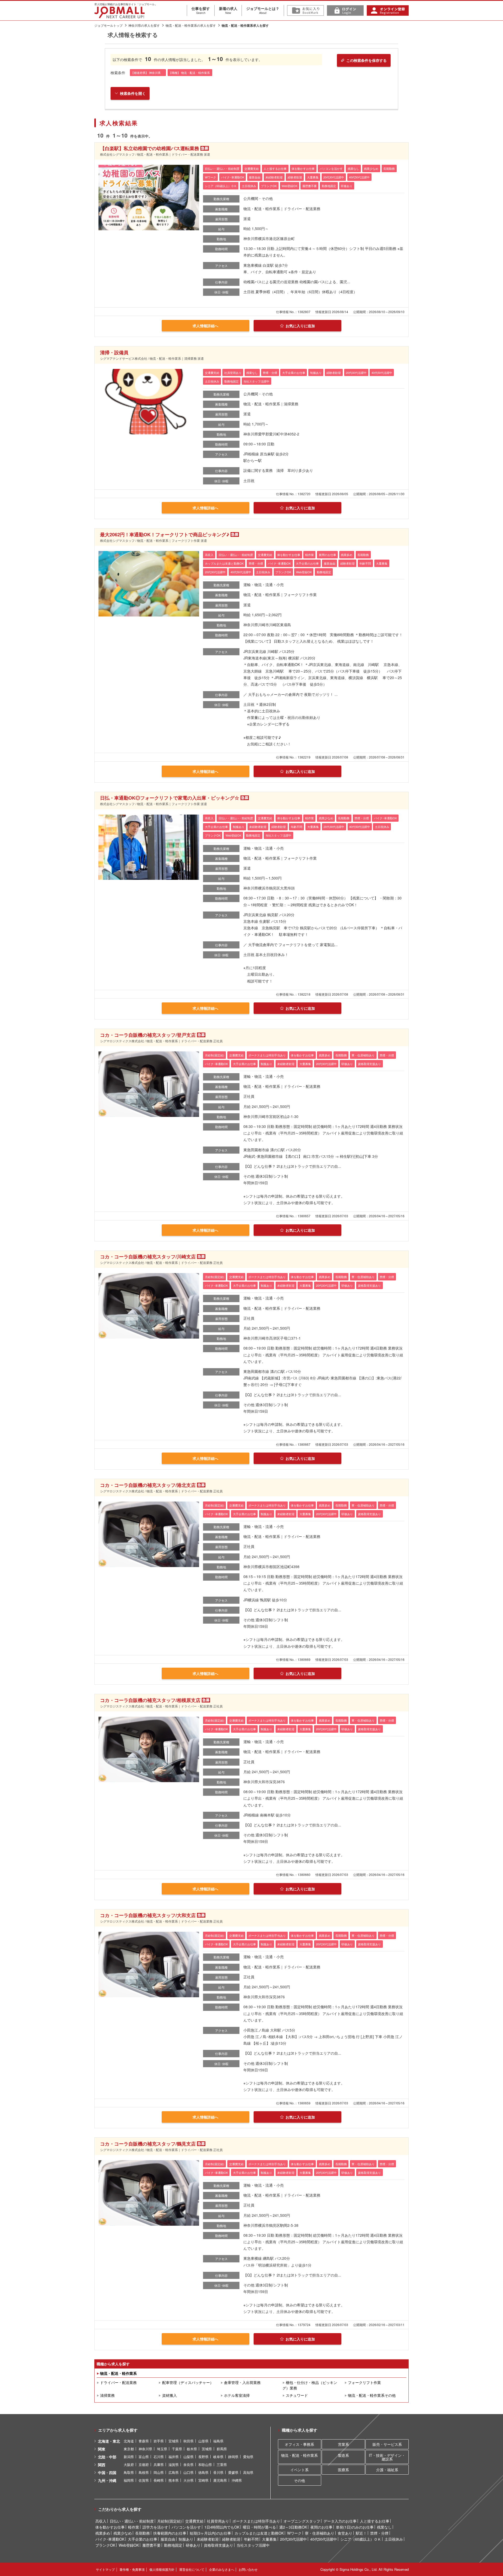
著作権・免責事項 (132, 2569)
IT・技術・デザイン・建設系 (387, 2457)
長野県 (203, 2457)
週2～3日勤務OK (293, 2527)
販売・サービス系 (387, 2444)
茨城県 (207, 2449)
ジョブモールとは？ (263, 10)
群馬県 (222, 2449)
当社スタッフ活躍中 (253, 2545)
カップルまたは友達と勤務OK (259, 2533)
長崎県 (159, 2480)
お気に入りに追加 (300, 326)
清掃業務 (107, 2395)
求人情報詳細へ (205, 326)
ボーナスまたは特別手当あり (256, 2521)
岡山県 (159, 2472)
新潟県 (129, 2457)
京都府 (144, 2465)
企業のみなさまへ (222, 2569)
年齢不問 (251, 2539)
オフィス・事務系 (299, 2444)
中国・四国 (107, 2473)
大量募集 (269, 2539)
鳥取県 (129, 2472)
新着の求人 (228, 10)
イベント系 (299, 2470)
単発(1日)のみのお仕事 (355, 2527)
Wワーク (294, 2533)
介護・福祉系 (387, 2470)
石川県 (159, 2457)
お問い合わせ (248, 2569)
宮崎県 (203, 2480)
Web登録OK (129, 2545)
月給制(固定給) (170, 2521)
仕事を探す (201, 10)
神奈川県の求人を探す (144, 25)
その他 (299, 2480)
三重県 (222, 2465)
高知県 (248, 2472)
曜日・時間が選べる (259, 2527)
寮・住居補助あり (320, 2533)
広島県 (174, 2472)
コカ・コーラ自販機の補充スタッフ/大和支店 (148, 1915)
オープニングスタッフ (302, 2521)
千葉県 (177, 2449)
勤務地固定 (173, 2545)
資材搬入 (169, 2395)
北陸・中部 (107, 2457)
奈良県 (188, 2465)
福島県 (218, 2441)
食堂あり (345, 2533)
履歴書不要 (151, 2545)
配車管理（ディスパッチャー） (188, 2382)
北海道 (129, 2441)
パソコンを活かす (186, 2527)
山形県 (203, 2441)
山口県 (188, 2472)
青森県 (144, 2441)
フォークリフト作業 (364, 2382)
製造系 (343, 2455)
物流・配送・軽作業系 (118, 2373)
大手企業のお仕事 (143, 2539)
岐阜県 (218, 2457)
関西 (102, 2465)
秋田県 (188, 2441)
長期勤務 (143, 2533)
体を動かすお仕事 (110, 2527)
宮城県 (174, 2441)
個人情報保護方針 (162, 2569)
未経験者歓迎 (208, 2539)
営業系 (343, 2444)
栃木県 (192, 2449)
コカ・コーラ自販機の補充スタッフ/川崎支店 (148, 1257)
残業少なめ (123, 2533)
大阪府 (129, 2465)
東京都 (129, 2449)
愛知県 (248, 2457)
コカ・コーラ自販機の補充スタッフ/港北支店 (148, 1485)
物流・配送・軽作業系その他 (372, 2395)
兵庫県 (159, 2465)
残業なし (384, 2527)
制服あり (186, 2539)
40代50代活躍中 (324, 2539)
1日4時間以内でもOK (222, 2527)
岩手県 (159, 2441)
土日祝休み (394, 2539)
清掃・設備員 (114, 352)
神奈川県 (145, 2449)
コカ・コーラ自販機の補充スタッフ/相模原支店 (150, 1700)
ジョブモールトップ (108, 25)
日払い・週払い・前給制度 (132, 2521)
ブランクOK (105, 2545)
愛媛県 (233, 2472)
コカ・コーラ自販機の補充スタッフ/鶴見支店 (148, 2144)
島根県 (144, 2472)
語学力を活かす (155, 2527)
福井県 (174, 2457)
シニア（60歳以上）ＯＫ (361, 2539)
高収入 (101, 2521)
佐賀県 (144, 2480)
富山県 (144, 2457)
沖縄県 (237, 2480)
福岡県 (129, 2480)
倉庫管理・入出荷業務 (242, 2382)
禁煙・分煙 (379, 2533)
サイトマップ (105, 2569)
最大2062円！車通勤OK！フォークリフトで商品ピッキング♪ (165, 534)
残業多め (103, 2533)
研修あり (193, 2545)
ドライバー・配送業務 (118, 2382)
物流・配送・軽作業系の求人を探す (191, 25)
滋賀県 (174, 2465)
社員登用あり (218, 2521)
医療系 (343, 2470)
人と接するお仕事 (375, 2521)
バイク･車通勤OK (110, 2539)
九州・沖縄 (107, 2480)
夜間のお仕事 (321, 2527)
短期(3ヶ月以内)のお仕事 (210, 2533)
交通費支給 (194, 2521)
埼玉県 (162, 2449)
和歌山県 (205, 2465)
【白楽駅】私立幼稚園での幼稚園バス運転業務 (150, 148)
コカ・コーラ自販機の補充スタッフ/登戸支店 (148, 1035)
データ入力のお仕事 (340, 2521)
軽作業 (134, 2527)
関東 (102, 2449)
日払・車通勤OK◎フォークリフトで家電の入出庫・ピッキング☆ (170, 798)
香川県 (218, 2472)
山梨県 (188, 2457)
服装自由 (168, 2539)
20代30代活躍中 (293, 2539)
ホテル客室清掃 (237, 2395)
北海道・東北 (109, 2441)
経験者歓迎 (231, 2539)
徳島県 (203, 2472)
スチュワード (297, 2395)
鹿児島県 (220, 2480)
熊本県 (174, 2480)
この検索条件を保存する (367, 60)
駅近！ (361, 2533)
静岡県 (233, 2457)
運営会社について (192, 2569)
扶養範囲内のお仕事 (170, 2533)
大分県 (188, 2480)
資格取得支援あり (218, 2545)
